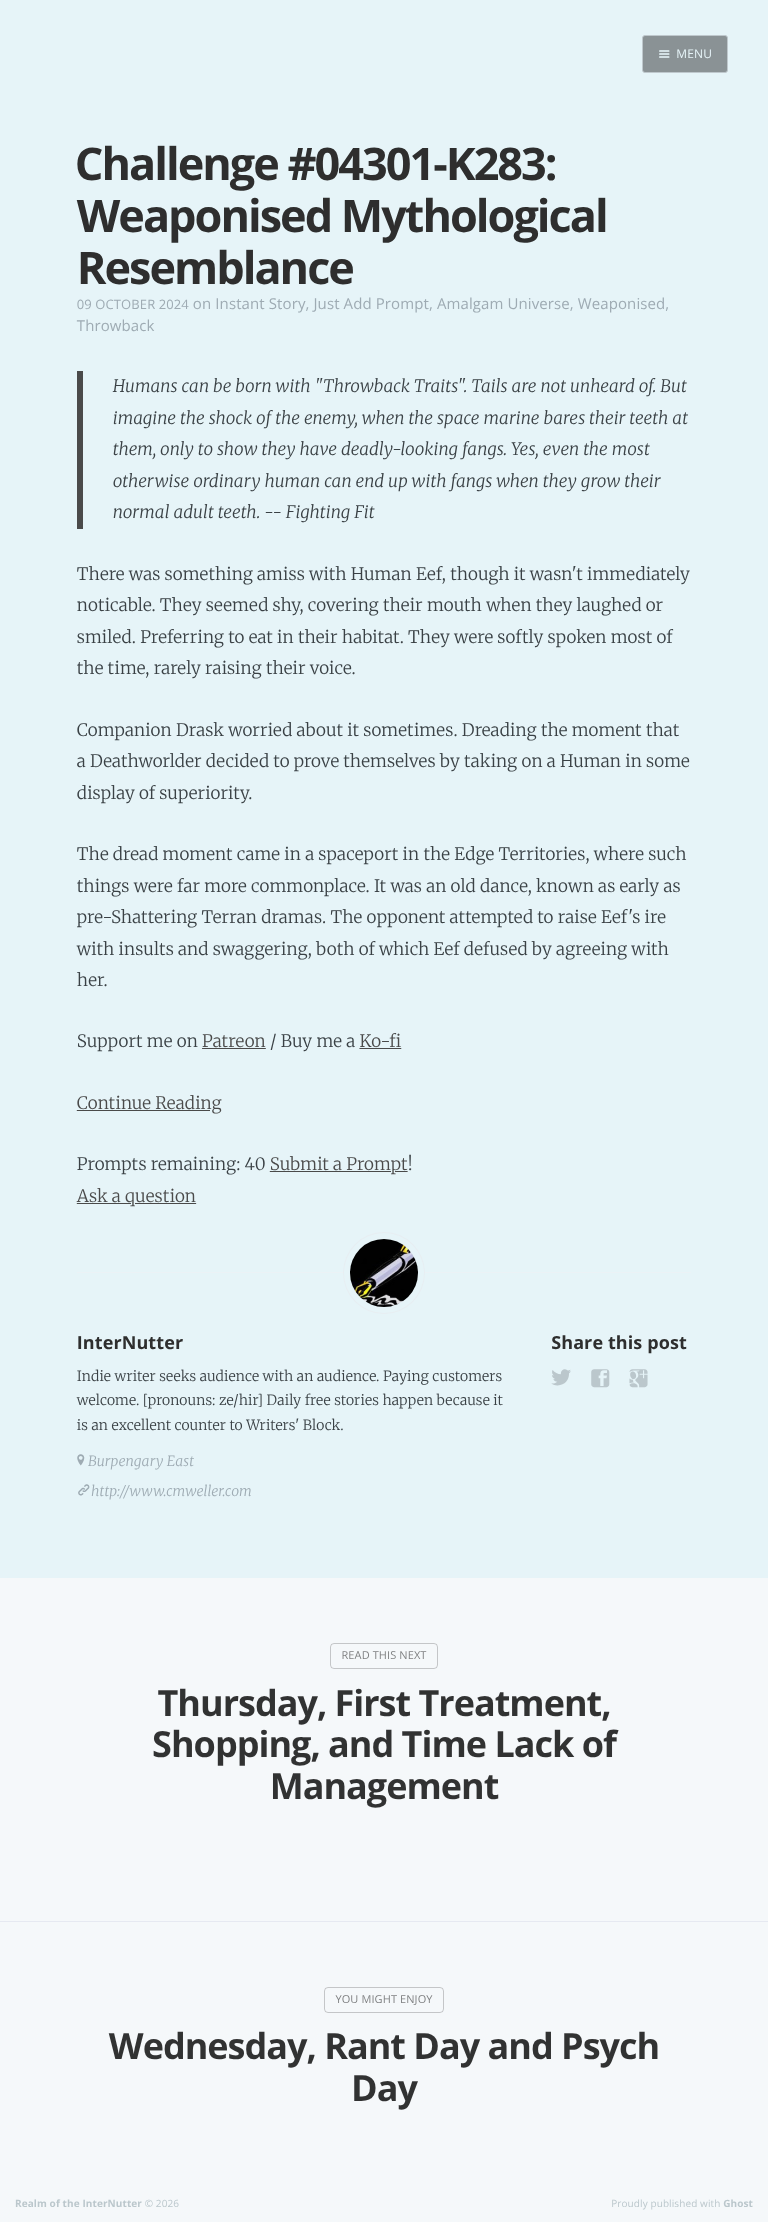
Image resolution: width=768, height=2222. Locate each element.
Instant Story (260, 304)
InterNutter (130, 1343)
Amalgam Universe (503, 304)
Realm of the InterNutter (78, 2203)
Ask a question (136, 1196)
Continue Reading (149, 1103)
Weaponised (622, 304)
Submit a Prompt (339, 1164)
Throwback (116, 326)
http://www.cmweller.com (171, 1491)
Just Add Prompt (370, 304)
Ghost (738, 2203)
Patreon (234, 1041)
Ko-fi (380, 1041)
